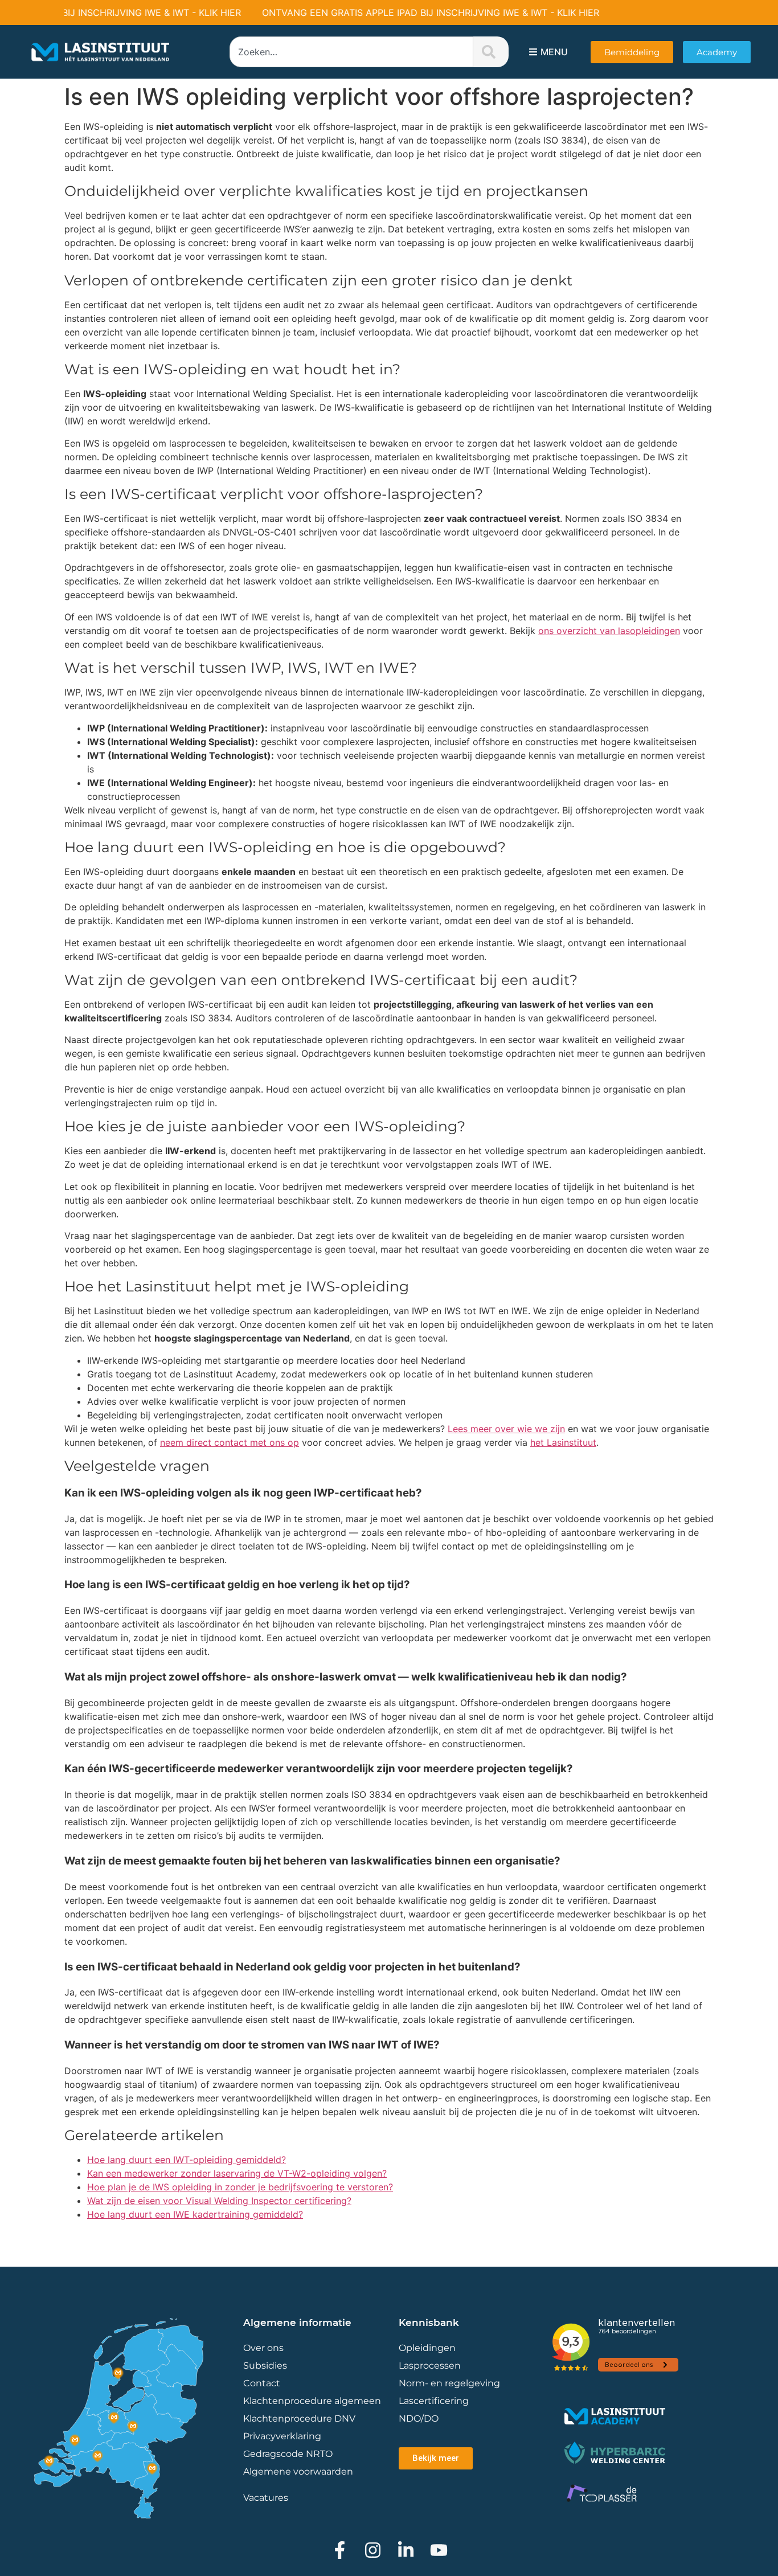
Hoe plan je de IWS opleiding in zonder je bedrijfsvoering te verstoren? (240, 2187)
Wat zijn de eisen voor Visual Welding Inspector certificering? (219, 2201)
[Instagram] (373, 2550)
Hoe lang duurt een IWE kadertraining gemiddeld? (195, 2214)
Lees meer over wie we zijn (506, 1429)
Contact (262, 2383)
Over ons (263, 2348)
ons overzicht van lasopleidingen (609, 631)
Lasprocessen (430, 2366)
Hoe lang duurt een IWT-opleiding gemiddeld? (187, 2160)
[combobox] (351, 52)
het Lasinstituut (563, 1442)
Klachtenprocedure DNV (299, 2418)
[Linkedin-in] (406, 2550)
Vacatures (266, 2498)
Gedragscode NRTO (288, 2454)
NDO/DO (419, 2418)
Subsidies (265, 2366)
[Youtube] (439, 2550)
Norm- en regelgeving (449, 2383)
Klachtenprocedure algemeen (312, 2401)
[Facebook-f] (340, 2550)
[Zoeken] (491, 52)
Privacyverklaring (282, 2436)
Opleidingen (427, 2348)
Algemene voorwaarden (298, 2471)
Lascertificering (435, 2401)
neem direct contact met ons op (230, 1442)
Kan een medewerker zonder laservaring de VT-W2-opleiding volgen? (237, 2173)
